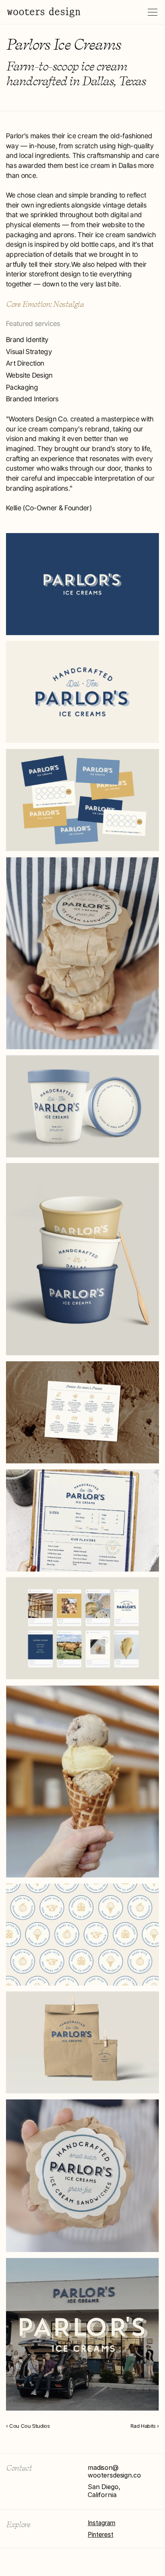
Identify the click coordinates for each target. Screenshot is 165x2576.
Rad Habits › (145, 2426)
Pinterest (101, 2535)
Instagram (102, 2523)
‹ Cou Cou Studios (28, 2426)
